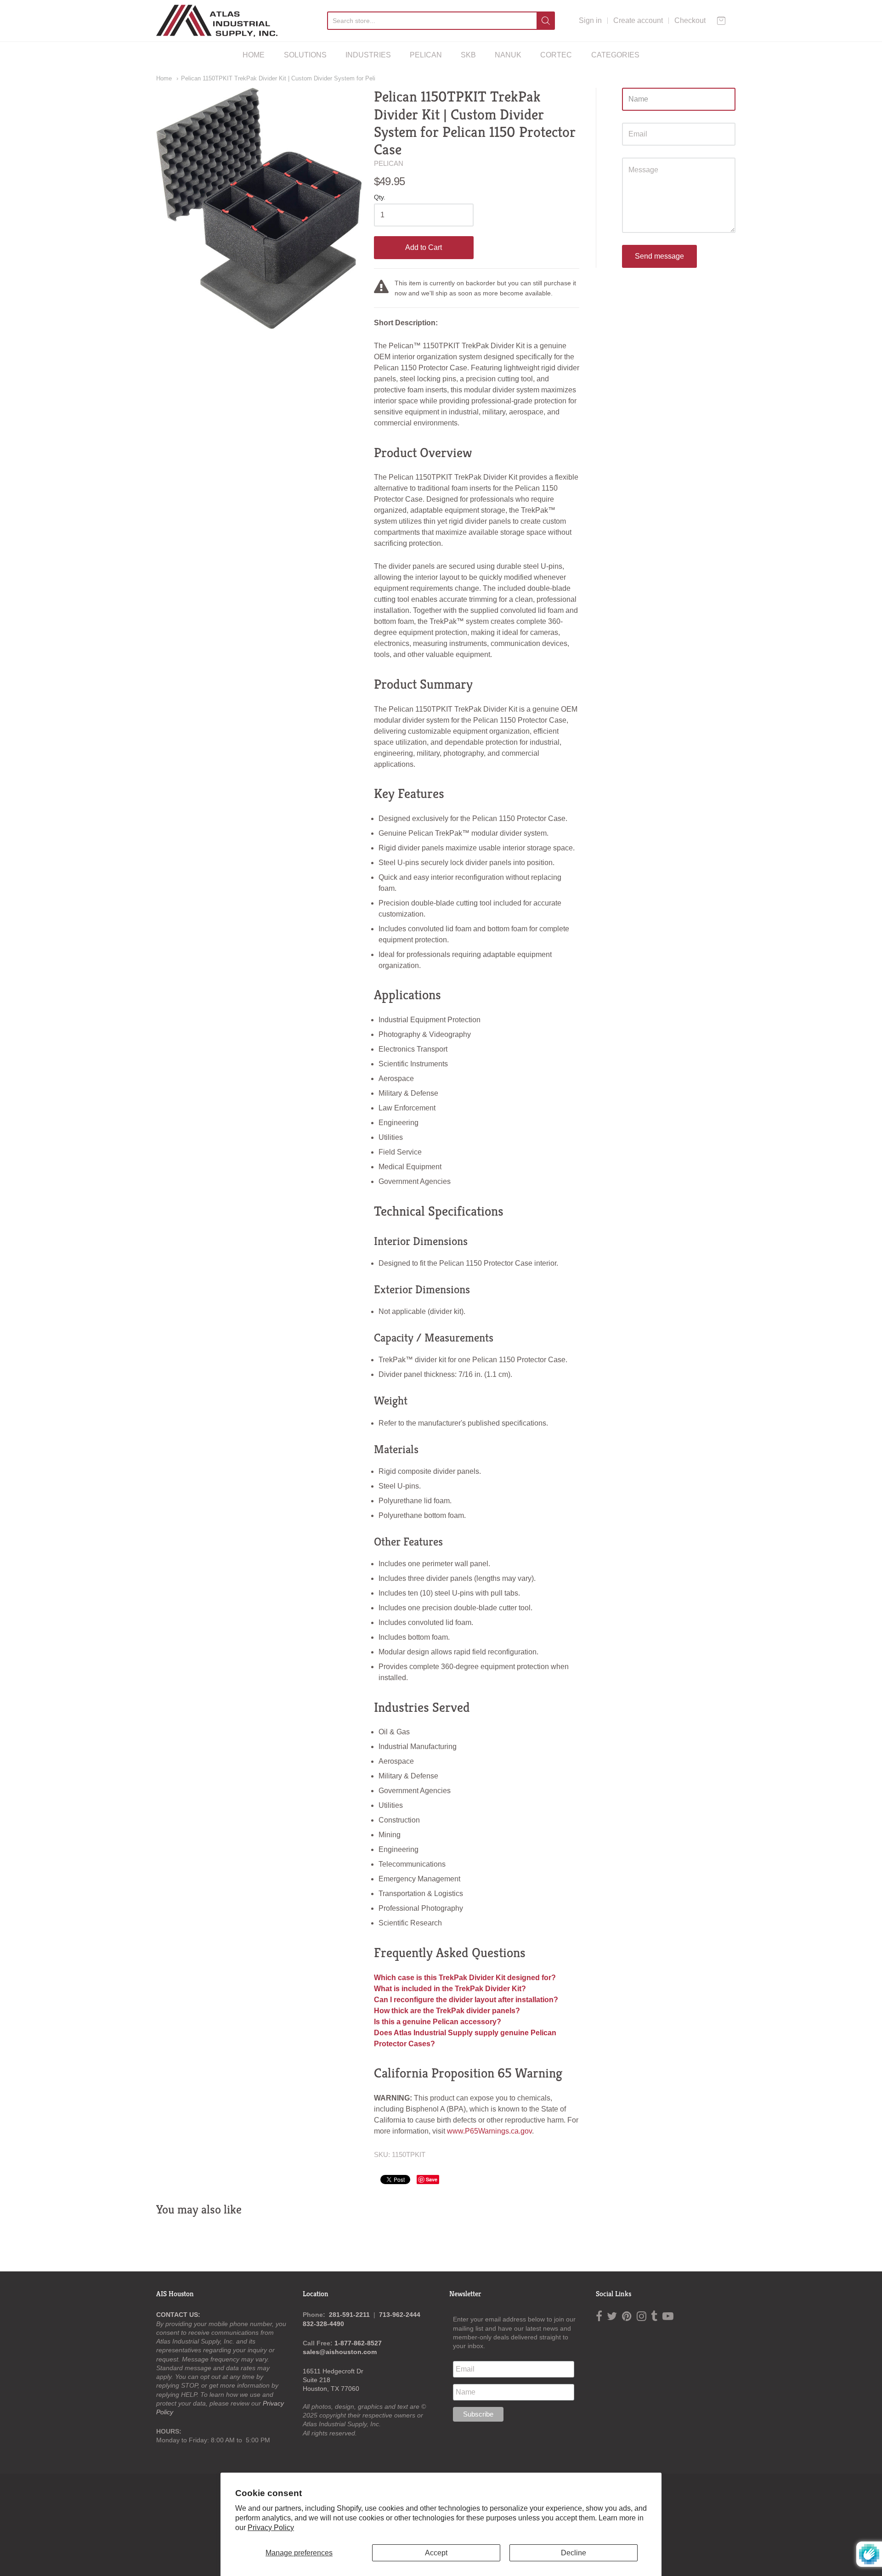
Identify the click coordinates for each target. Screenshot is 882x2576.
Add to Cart (424, 247)
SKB (468, 55)
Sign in (590, 20)
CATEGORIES (615, 55)
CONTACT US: (178, 2315)
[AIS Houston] (217, 21)
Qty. (380, 197)
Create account (638, 20)
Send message (659, 256)
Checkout (690, 20)
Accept (436, 2553)
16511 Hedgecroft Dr (333, 2371)
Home (164, 78)
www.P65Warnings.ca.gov (489, 2131)
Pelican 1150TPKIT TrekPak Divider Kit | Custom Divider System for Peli (278, 78)
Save (432, 2179)
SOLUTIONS (305, 55)
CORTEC (556, 55)
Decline (574, 2553)
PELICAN (426, 55)
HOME (254, 55)
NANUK (508, 55)
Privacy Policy (271, 2528)
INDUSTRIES (368, 55)
